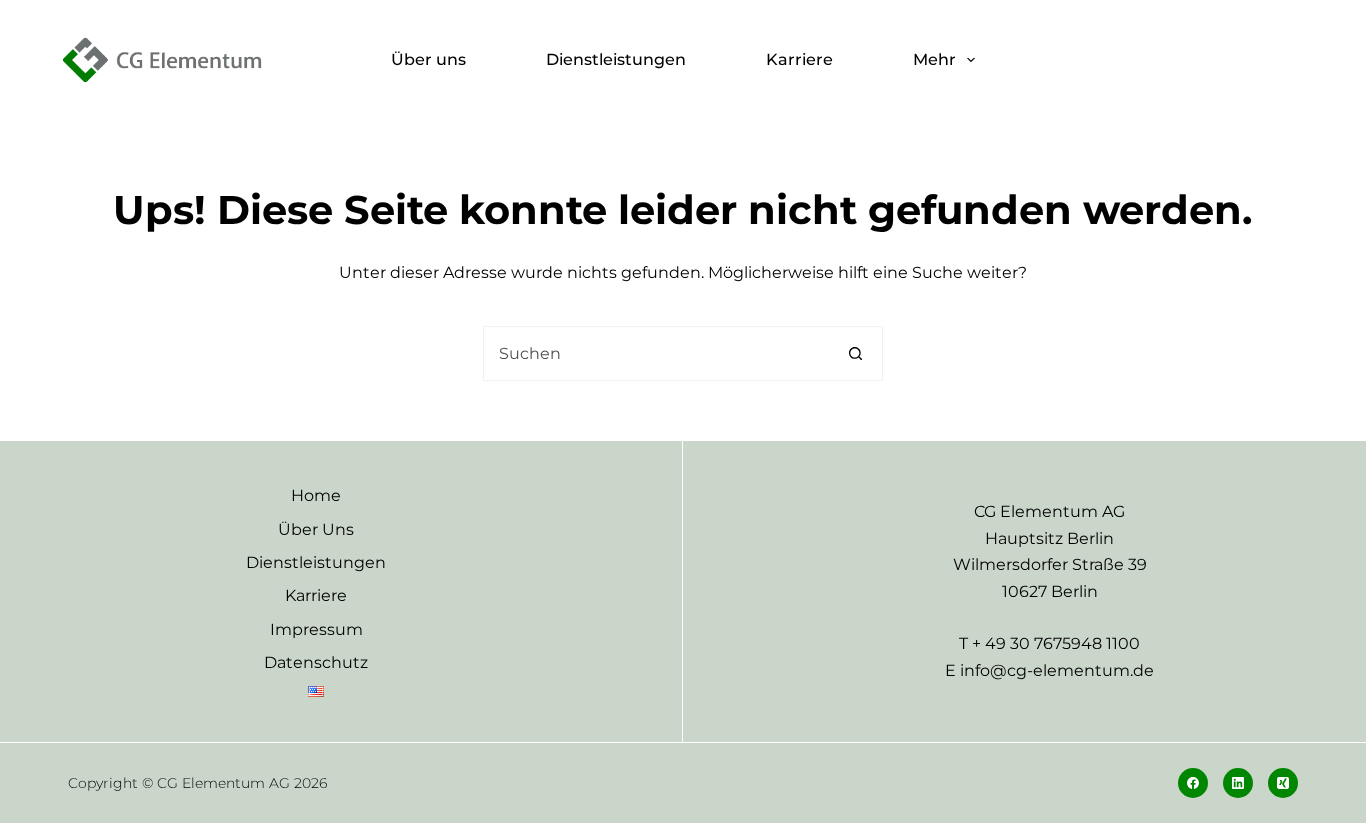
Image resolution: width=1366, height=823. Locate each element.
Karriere (799, 59)
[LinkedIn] (1238, 783)
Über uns (428, 59)
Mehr (934, 59)
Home (316, 495)
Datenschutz (316, 662)
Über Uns (316, 529)
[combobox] (656, 353)
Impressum (316, 629)
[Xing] (1283, 783)
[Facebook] (1193, 783)
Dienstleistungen (616, 59)
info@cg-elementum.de (1057, 670)
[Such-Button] (855, 353)
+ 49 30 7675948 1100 (1056, 643)
